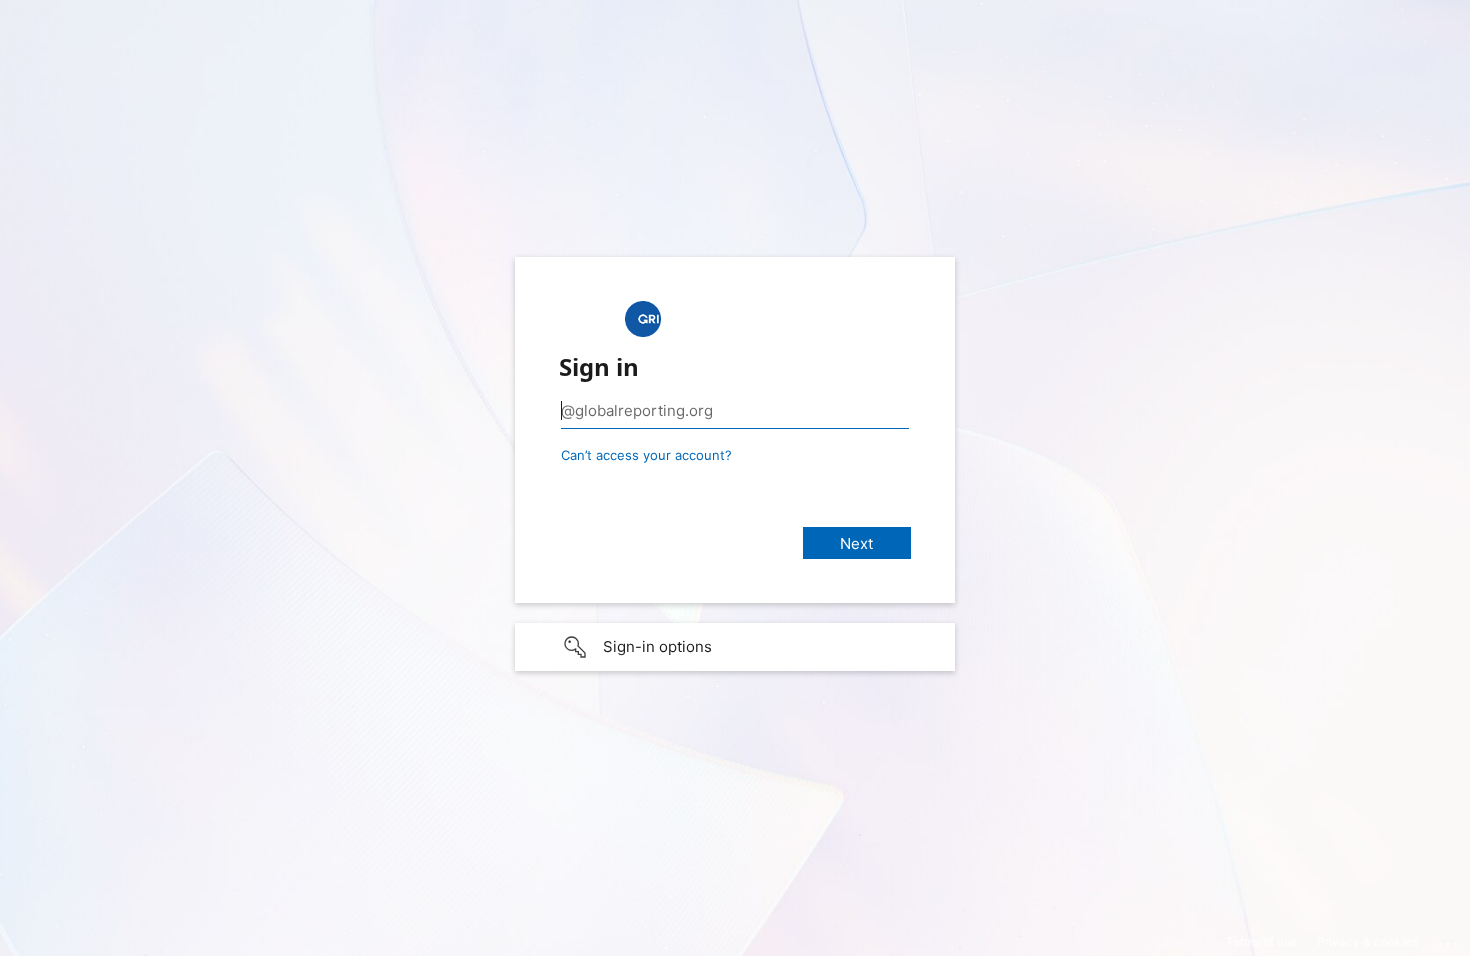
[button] (735, 647)
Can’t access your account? (646, 455)
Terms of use (1261, 941)
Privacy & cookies (1367, 941)
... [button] (1450, 939)
